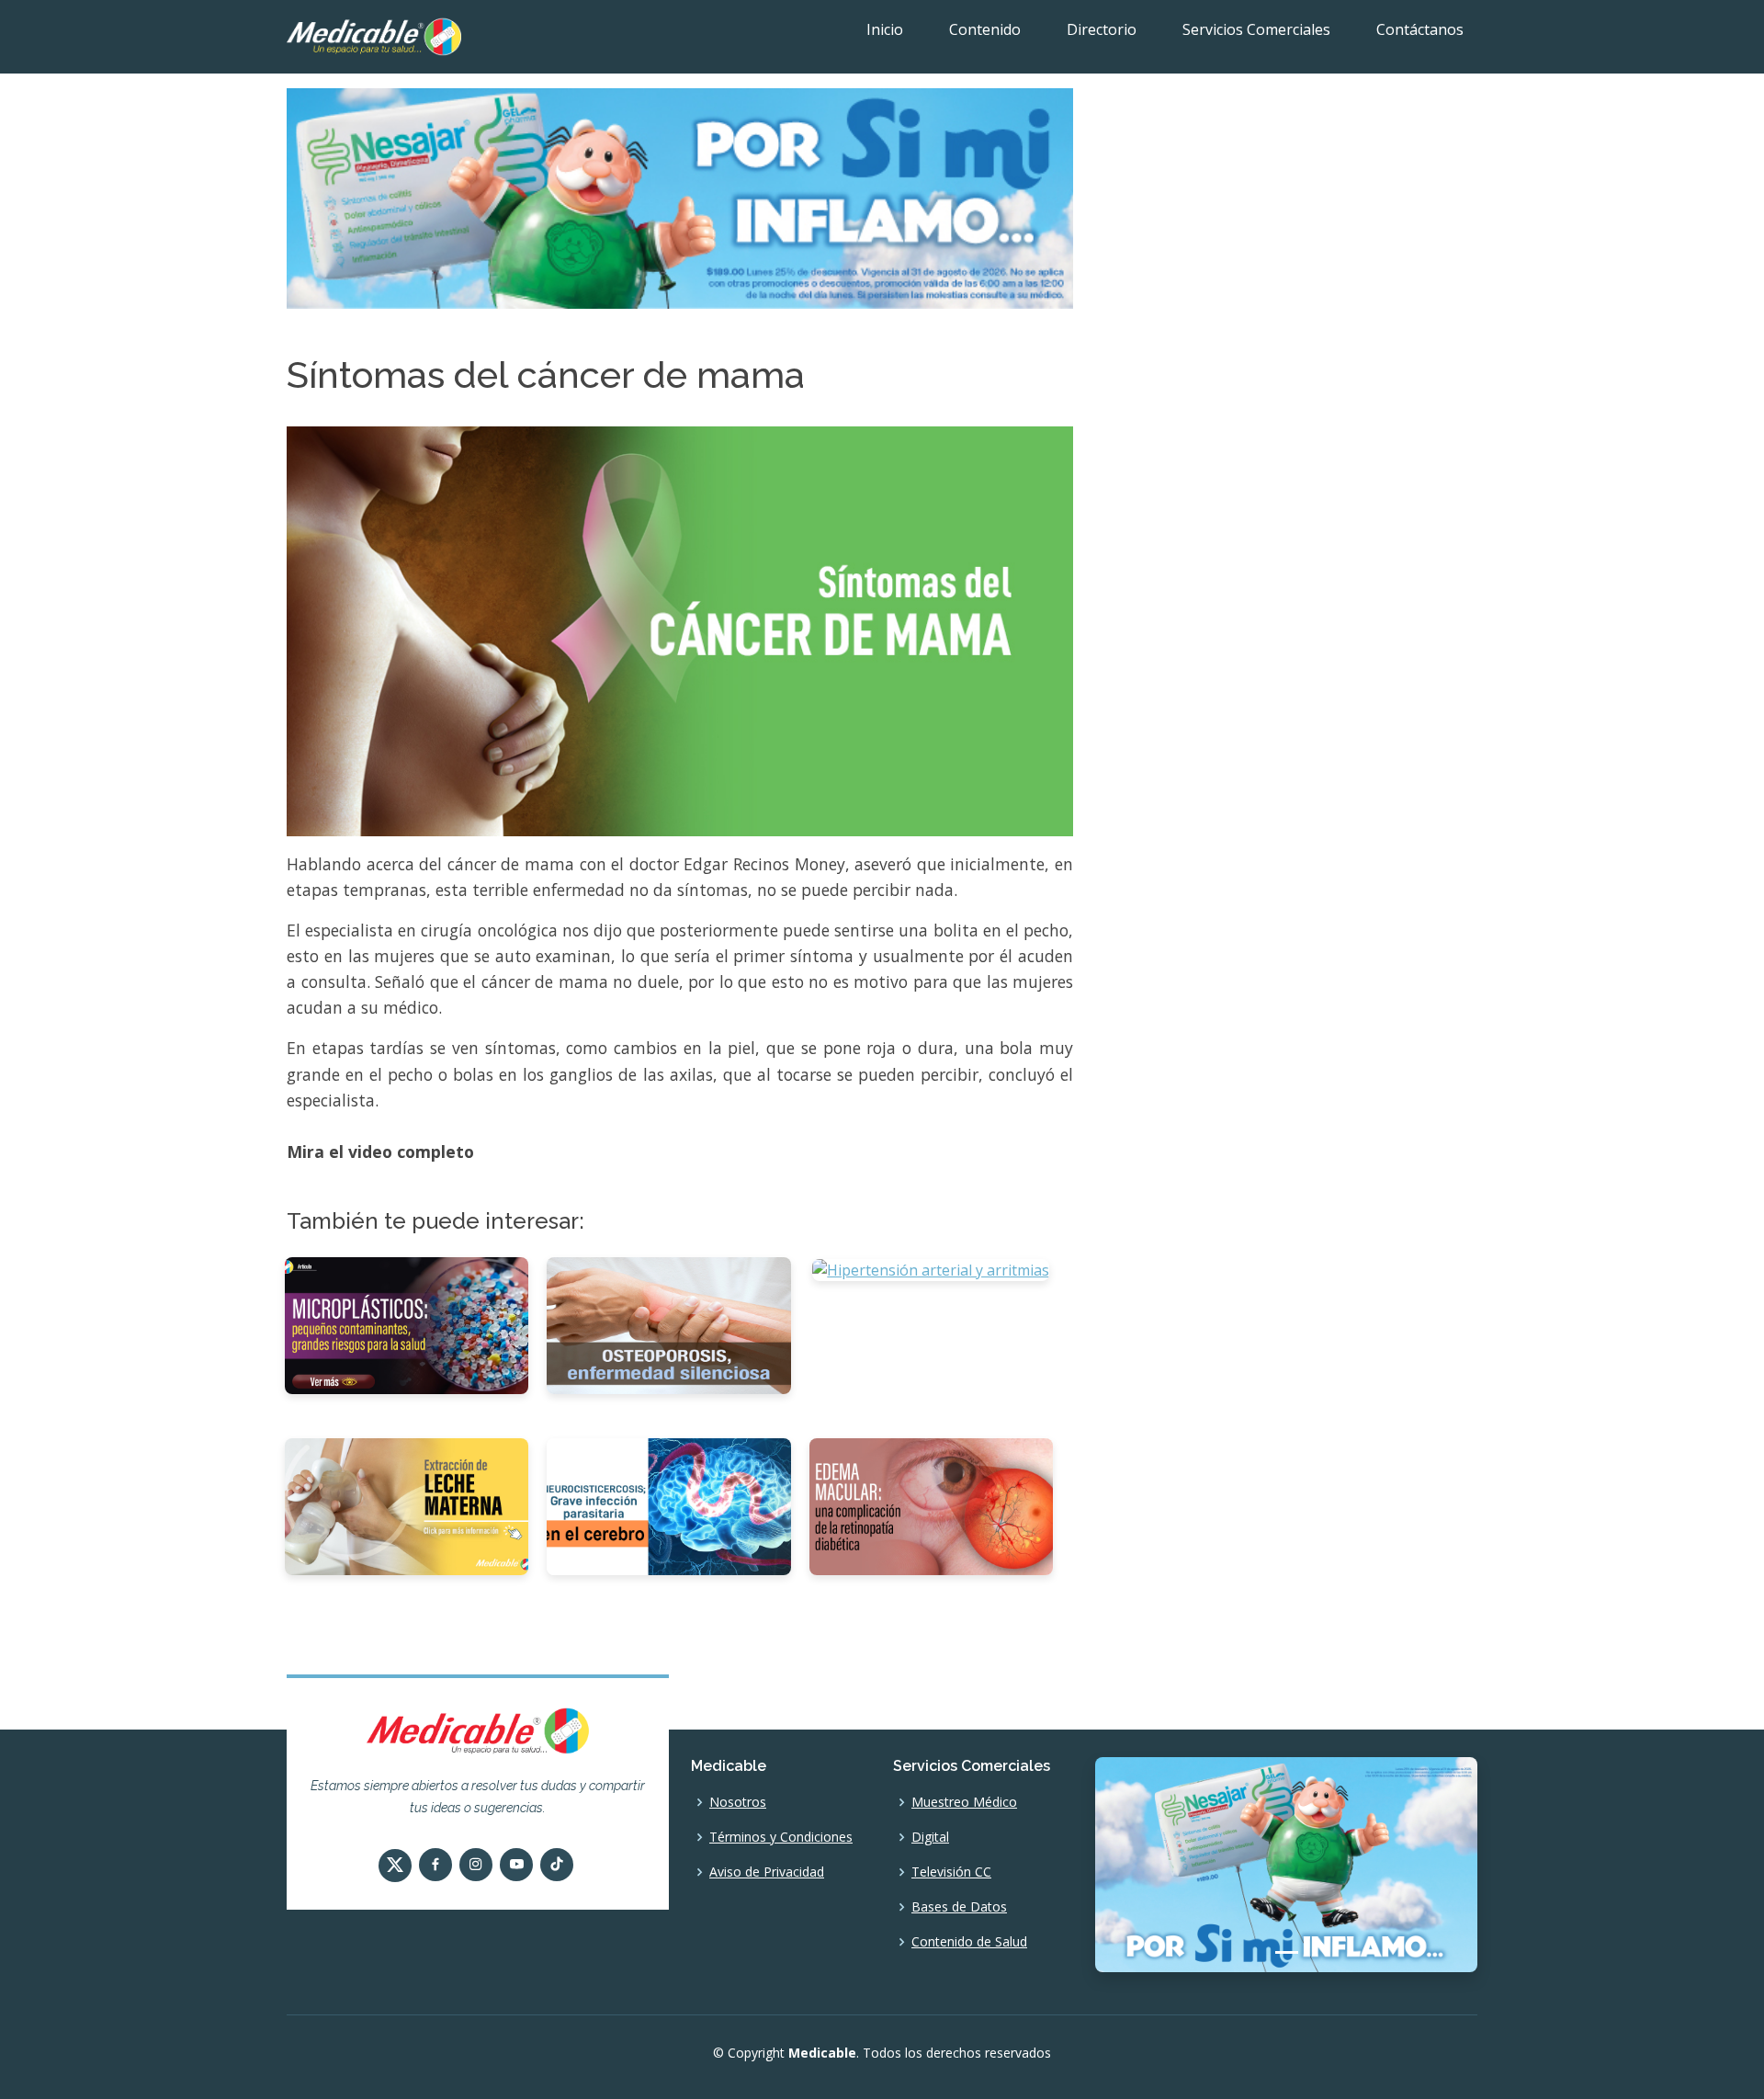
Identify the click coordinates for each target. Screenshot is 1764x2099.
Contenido (985, 29)
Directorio (1102, 29)
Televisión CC (951, 1872)
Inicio (885, 29)
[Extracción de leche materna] (407, 1505)
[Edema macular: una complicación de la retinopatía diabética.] (931, 1505)
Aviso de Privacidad (767, 1872)
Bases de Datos (959, 1907)
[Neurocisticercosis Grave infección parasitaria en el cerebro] (668, 1505)
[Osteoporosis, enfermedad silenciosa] (668, 1324)
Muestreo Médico (964, 1802)
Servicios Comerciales (1256, 29)
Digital (930, 1837)
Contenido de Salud (969, 1942)
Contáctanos (1420, 29)
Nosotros (738, 1802)
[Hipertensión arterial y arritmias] (931, 1268)
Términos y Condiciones (781, 1837)
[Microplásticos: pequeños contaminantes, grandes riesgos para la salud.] (407, 1324)
